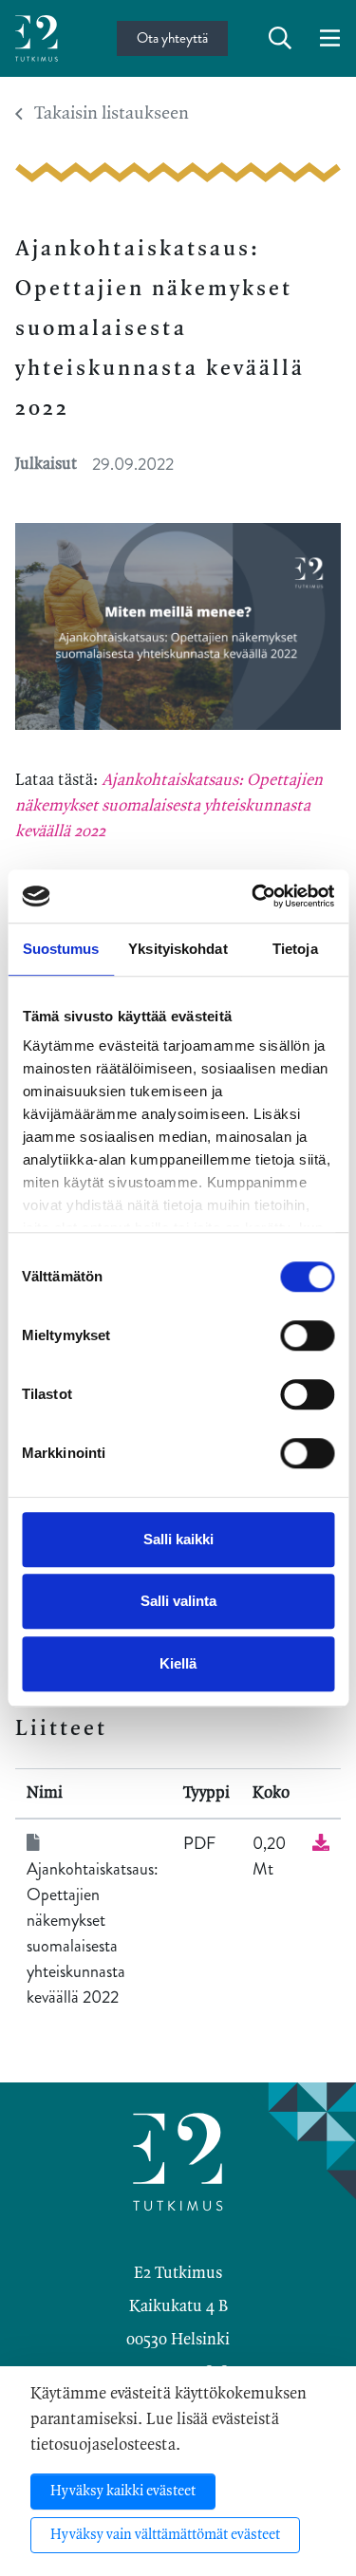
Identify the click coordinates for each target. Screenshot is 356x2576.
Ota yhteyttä (172, 38)
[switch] (307, 1335)
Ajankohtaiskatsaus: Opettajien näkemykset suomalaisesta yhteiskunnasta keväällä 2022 (169, 806)
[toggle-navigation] (330, 39)
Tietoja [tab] (295, 949)
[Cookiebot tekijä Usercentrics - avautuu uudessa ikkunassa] (253, 896)
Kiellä (178, 1663)
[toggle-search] (280, 39)
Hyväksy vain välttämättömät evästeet (165, 2535)
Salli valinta (178, 1601)
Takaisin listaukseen (112, 114)
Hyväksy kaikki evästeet (123, 2492)
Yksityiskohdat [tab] (178, 949)
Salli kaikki (178, 1539)
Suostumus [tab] (61, 949)
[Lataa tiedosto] (321, 1843)
